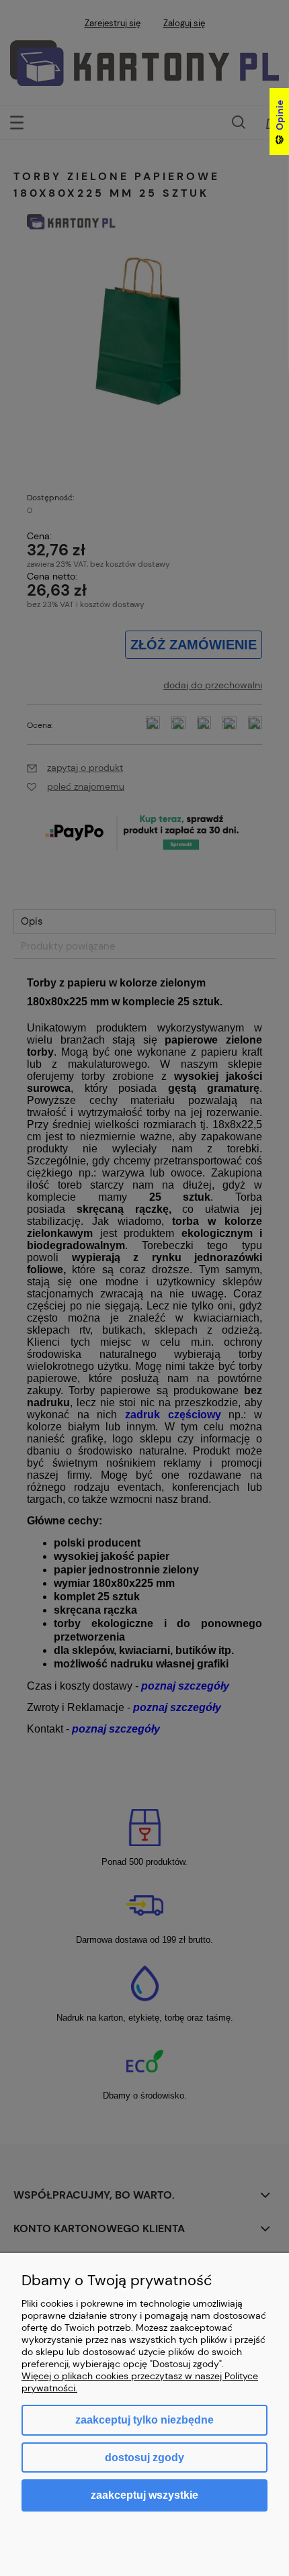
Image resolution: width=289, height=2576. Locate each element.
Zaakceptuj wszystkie (144, 2495)
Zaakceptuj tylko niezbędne (144, 2420)
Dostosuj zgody (144, 2457)
